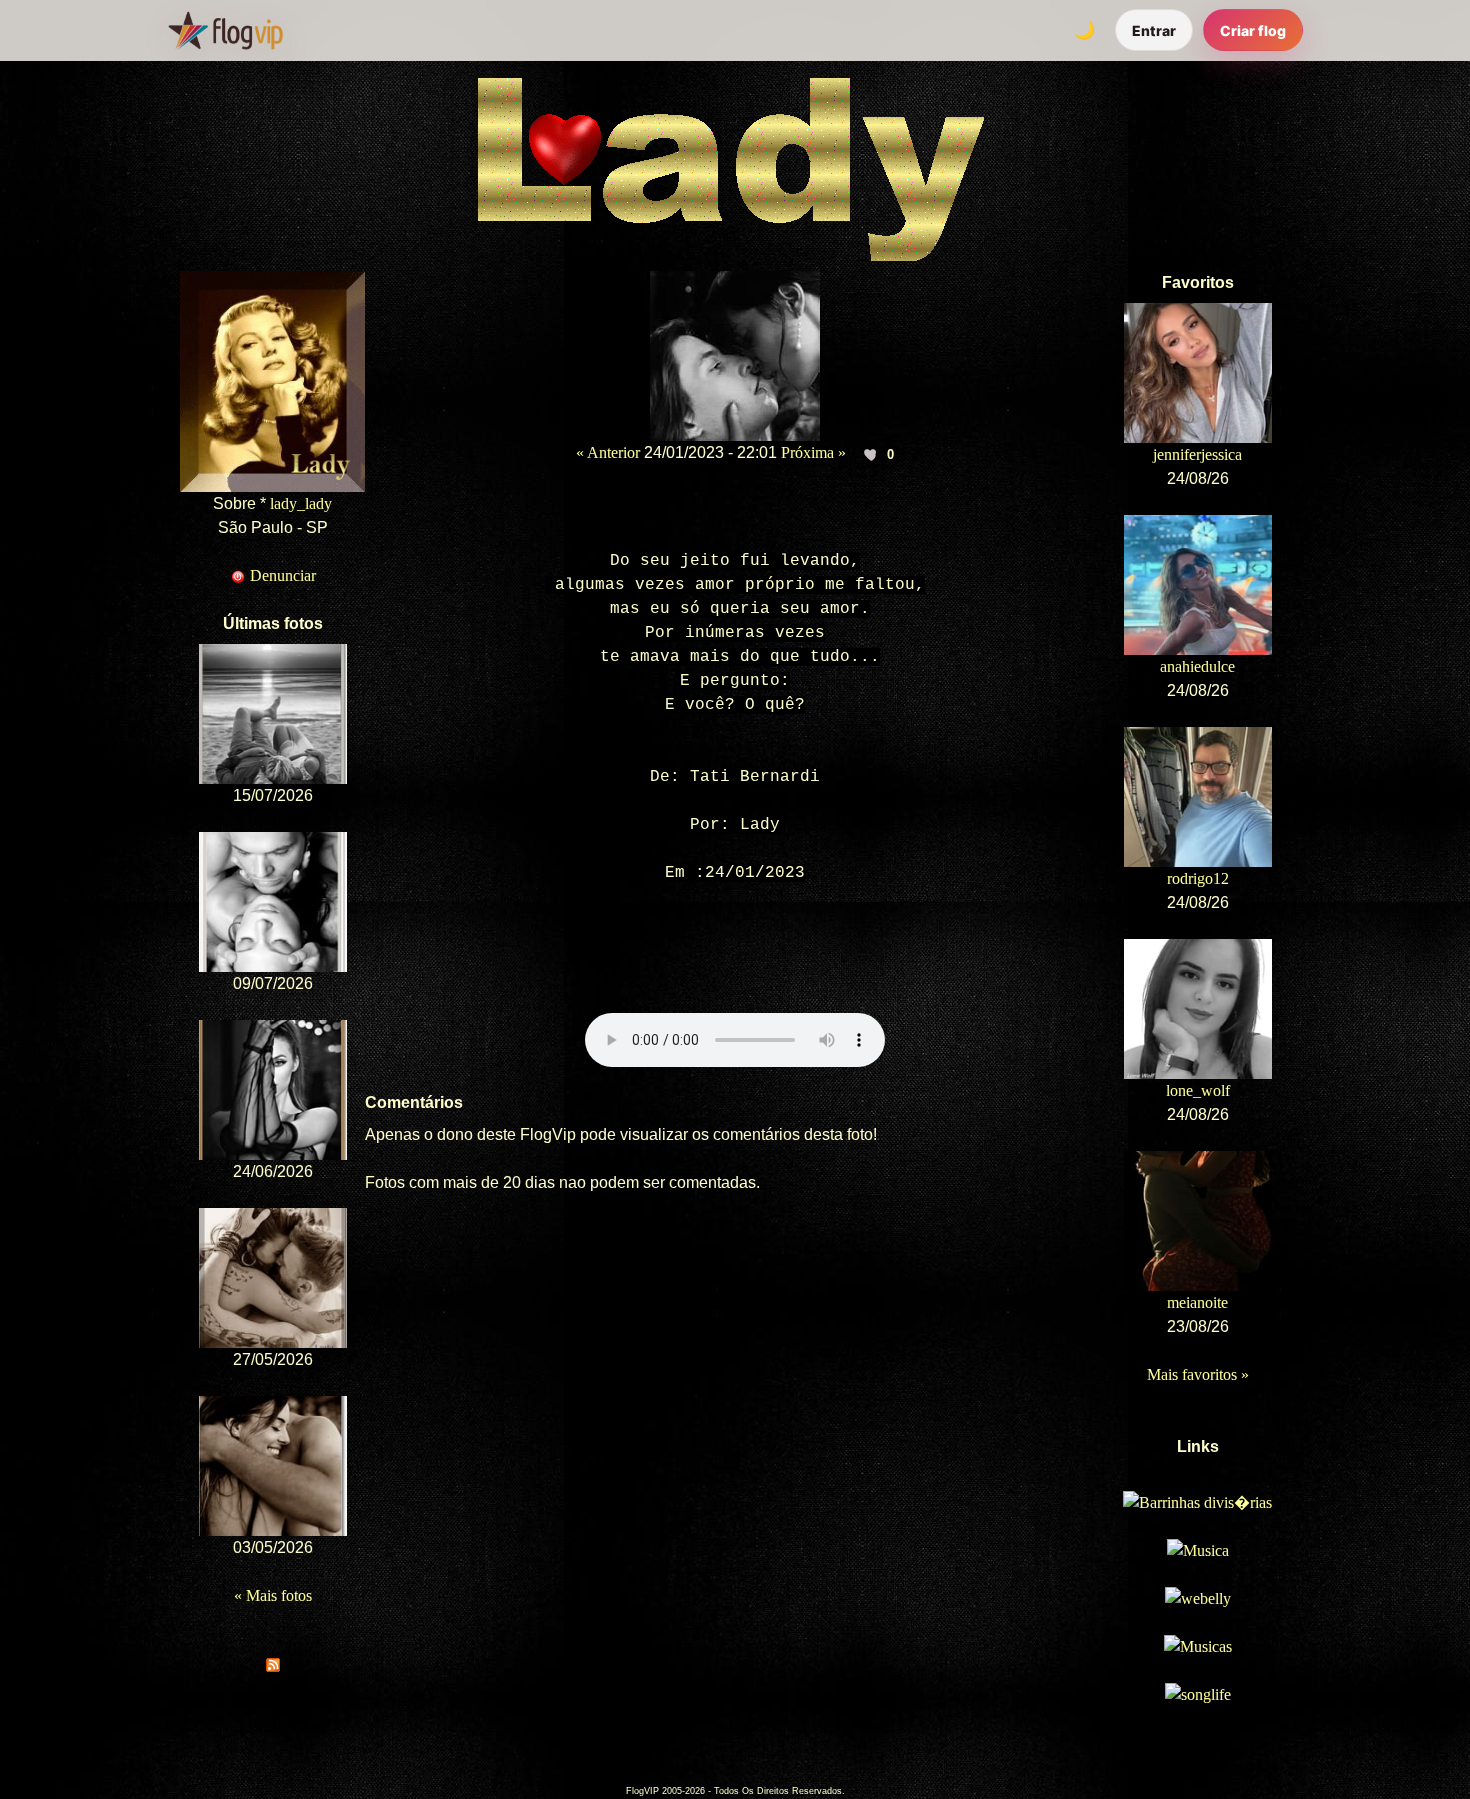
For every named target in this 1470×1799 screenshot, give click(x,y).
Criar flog (1253, 30)
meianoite (1197, 1302)
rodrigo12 (1198, 878)
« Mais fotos (273, 1595)
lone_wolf (1198, 1090)
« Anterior (608, 452)
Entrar (1154, 30)
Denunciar (281, 575)
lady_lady (301, 503)
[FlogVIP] (225, 30)
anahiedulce (1197, 666)
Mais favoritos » (1198, 1374)
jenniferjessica (1197, 454)
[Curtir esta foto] (871, 454)
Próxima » (813, 452)
